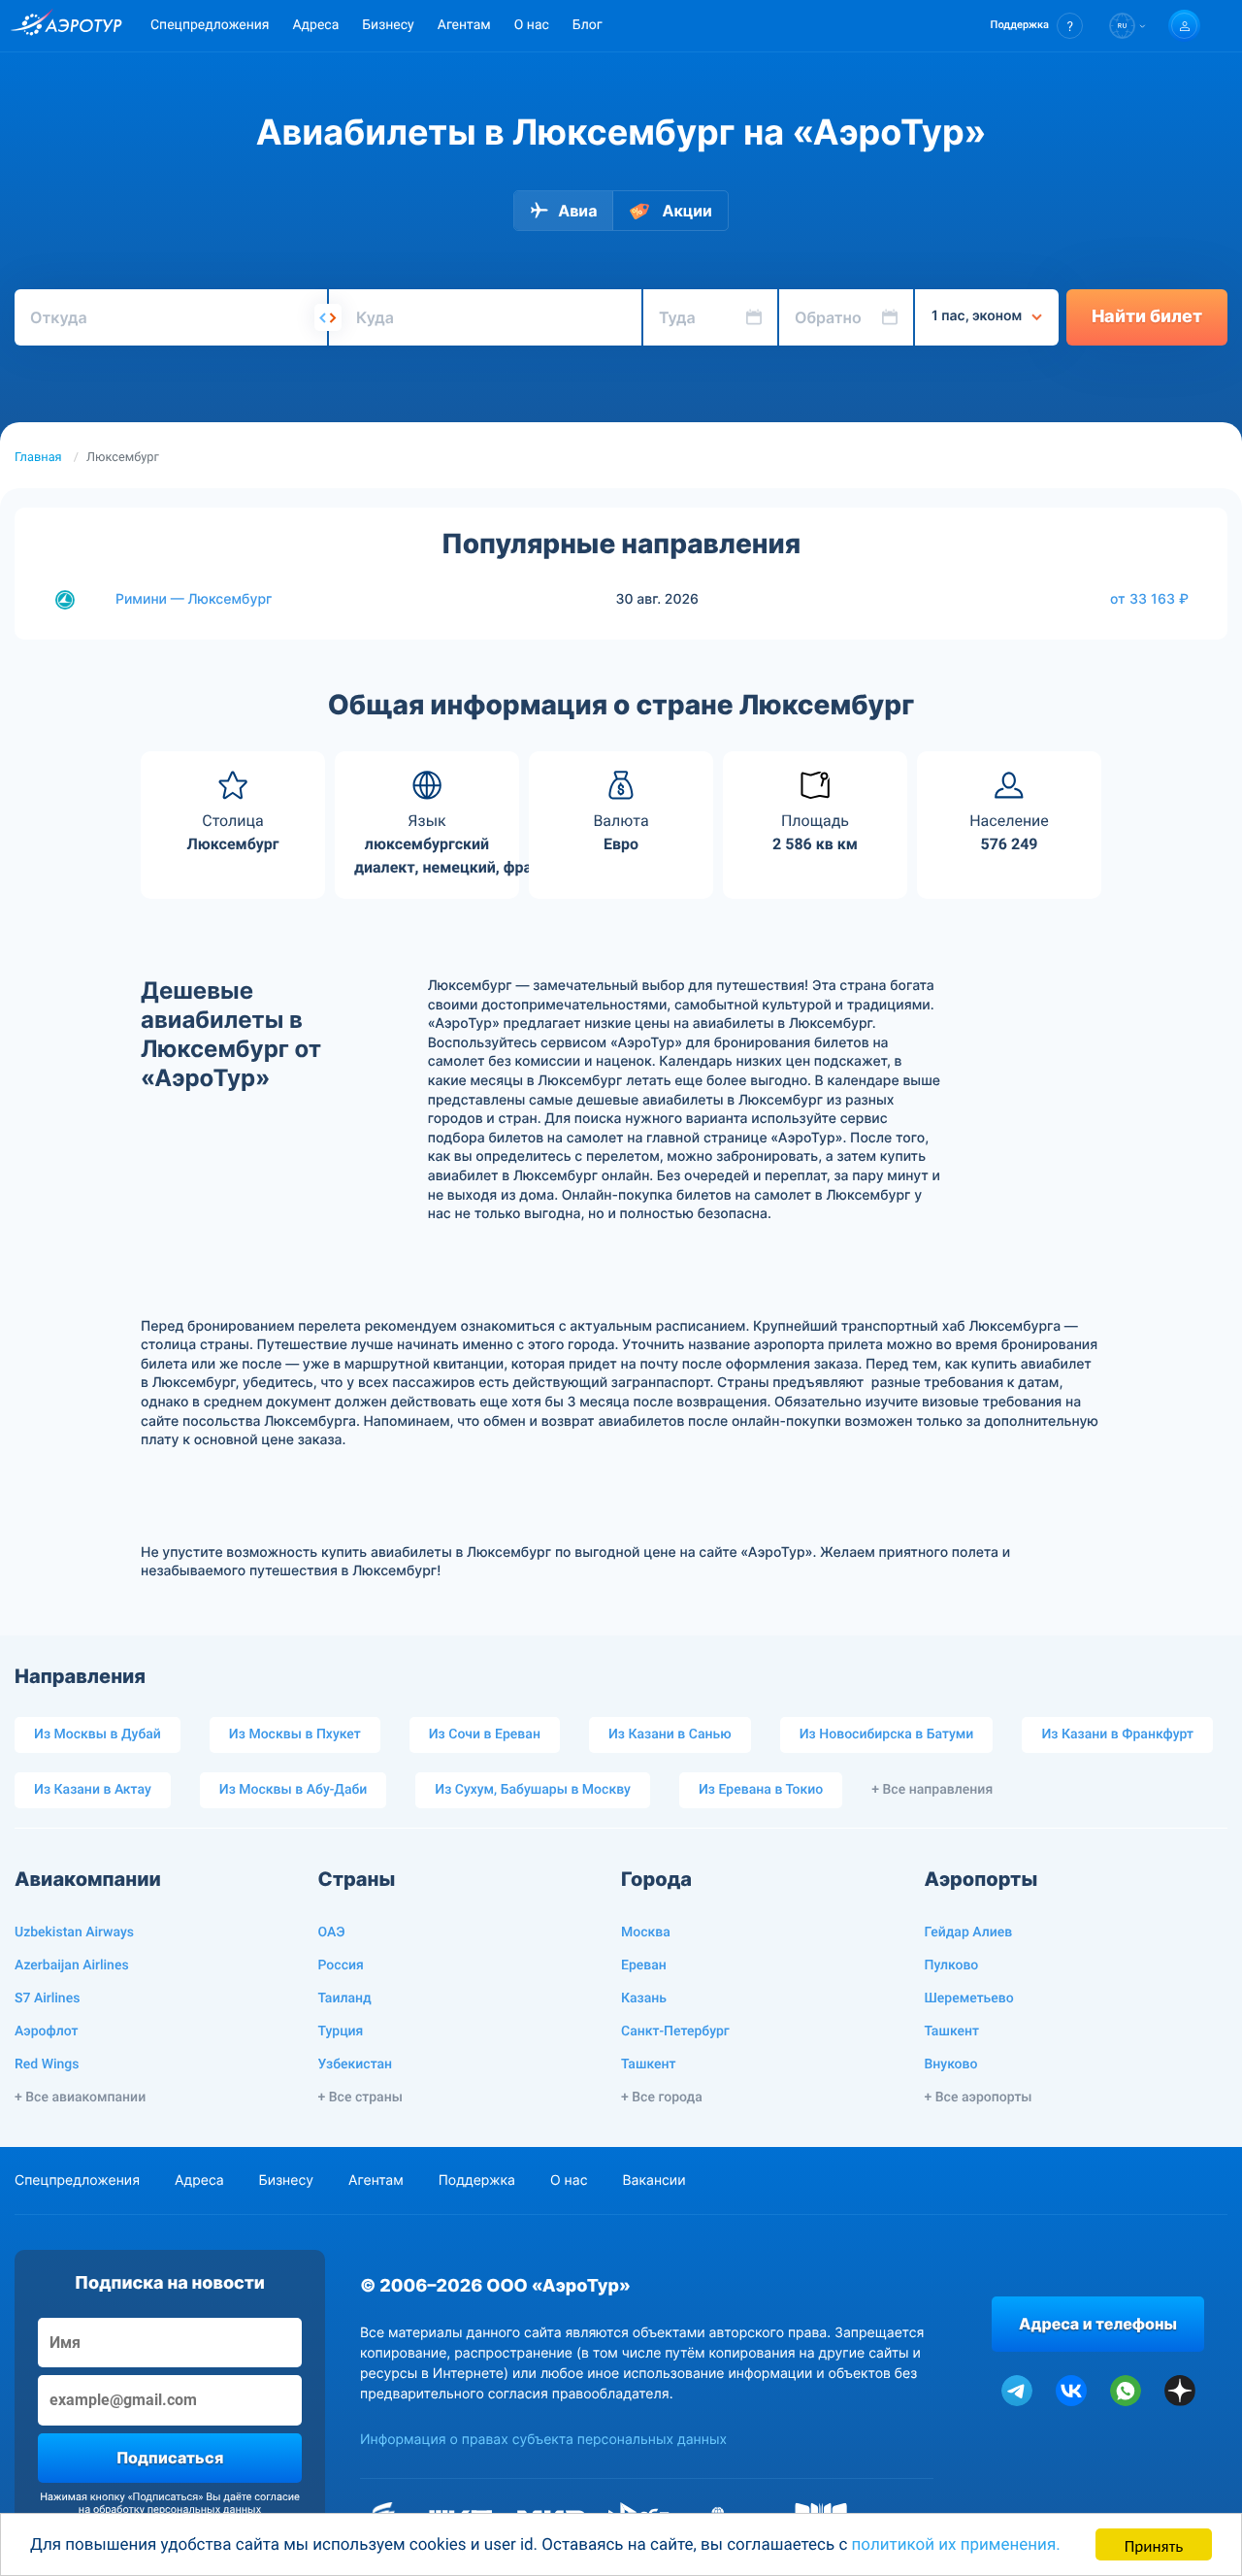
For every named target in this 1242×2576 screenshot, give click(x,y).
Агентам (464, 25)
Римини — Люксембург (194, 599)
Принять (1154, 2544)
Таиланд (345, 1998)
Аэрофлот (46, 2031)
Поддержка (477, 2180)
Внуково (951, 2064)
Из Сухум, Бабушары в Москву (533, 1790)
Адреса (315, 25)
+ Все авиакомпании (80, 2097)
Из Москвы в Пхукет (295, 1734)
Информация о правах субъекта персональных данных (543, 2440)
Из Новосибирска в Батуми (887, 1734)
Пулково (952, 1965)
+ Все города (662, 2097)
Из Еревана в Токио (761, 1790)
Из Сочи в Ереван (485, 1734)
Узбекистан (356, 2064)
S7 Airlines (47, 1998)
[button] (1037, 26)
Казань (644, 1998)
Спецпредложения (210, 25)
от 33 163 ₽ (1149, 599)
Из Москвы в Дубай (98, 1734)
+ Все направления (932, 1790)
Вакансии (654, 2180)
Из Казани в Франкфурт (1117, 1734)
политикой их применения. (956, 2545)
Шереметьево (969, 1998)
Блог (588, 25)
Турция (341, 2031)
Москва (646, 1932)
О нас (532, 25)
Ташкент (649, 2064)
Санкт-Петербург (675, 2031)
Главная (38, 458)
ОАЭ (332, 1932)
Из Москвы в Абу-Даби (294, 1790)
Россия (341, 1965)
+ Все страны (360, 2097)
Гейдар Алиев (969, 1932)
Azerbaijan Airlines (72, 1965)
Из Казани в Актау (93, 1790)
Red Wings (47, 2064)
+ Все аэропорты (979, 2097)
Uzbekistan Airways (74, 1932)
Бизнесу (388, 25)
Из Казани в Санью (670, 1734)
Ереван (644, 1965)
